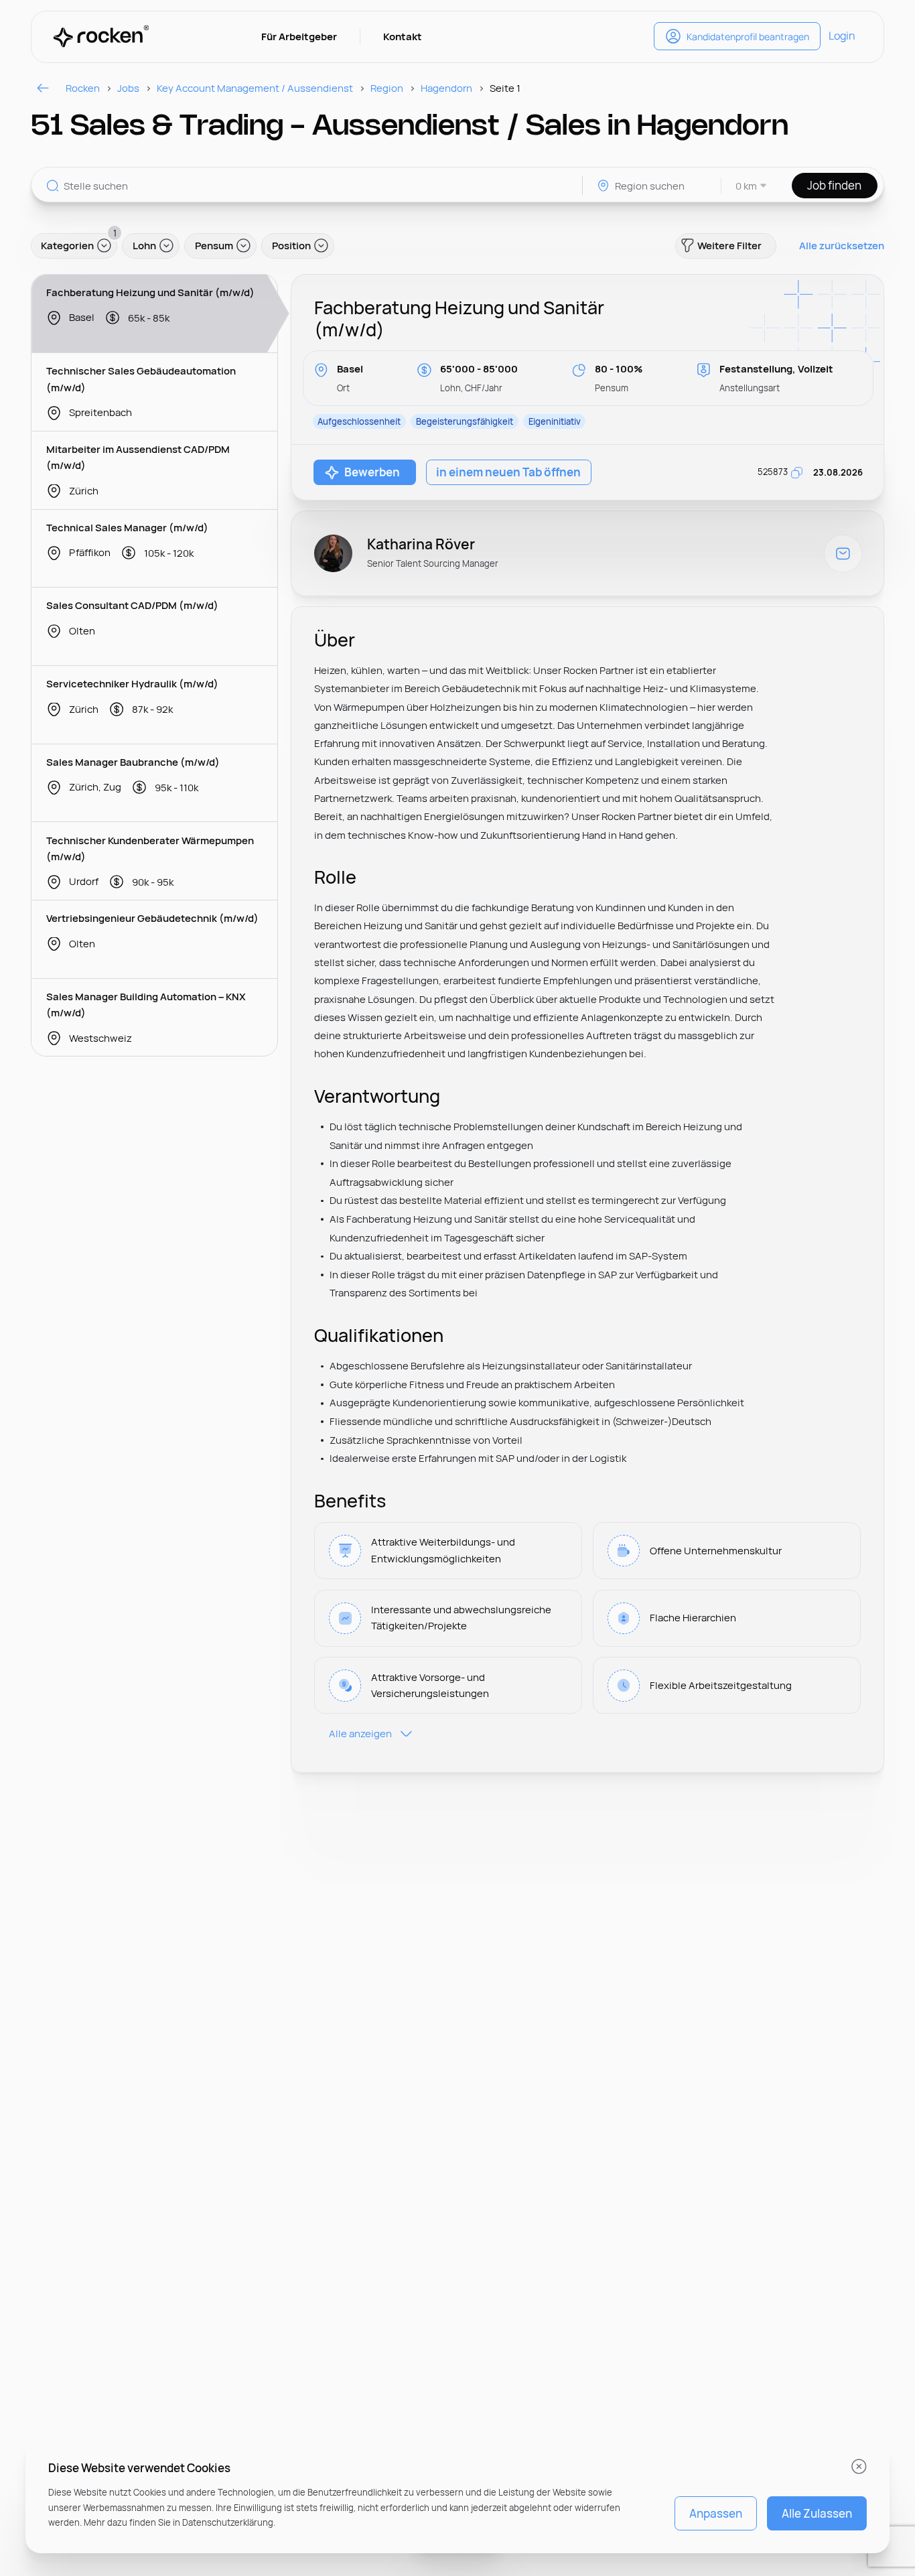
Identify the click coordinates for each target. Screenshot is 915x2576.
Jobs (128, 88)
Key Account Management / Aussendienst (255, 88)
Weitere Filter (729, 246)
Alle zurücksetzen (842, 246)
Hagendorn (446, 88)
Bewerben (372, 472)
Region (387, 88)
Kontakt (403, 37)
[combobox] (745, 186)
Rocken (83, 88)
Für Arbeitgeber (299, 37)
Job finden (834, 185)
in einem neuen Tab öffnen (508, 472)
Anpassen (716, 2513)
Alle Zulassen (817, 2513)
